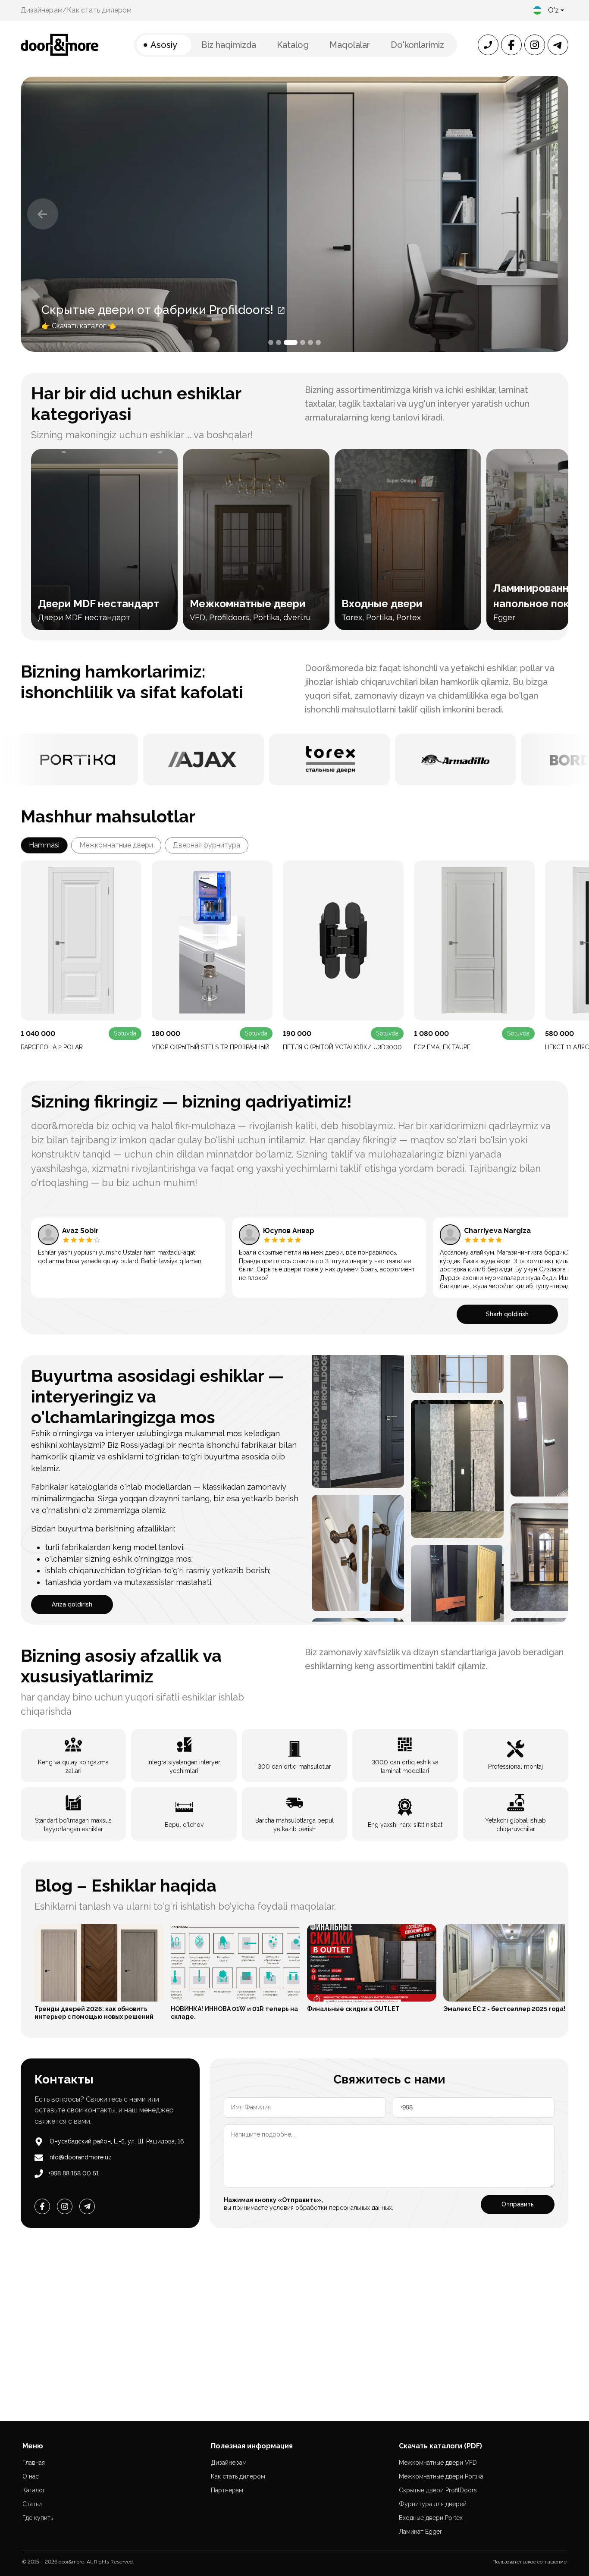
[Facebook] (42, 2206)
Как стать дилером (99, 10)
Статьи (32, 2504)
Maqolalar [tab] (350, 45)
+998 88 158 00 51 (74, 2173)
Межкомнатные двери (116, 845)
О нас (31, 2476)
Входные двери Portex (431, 2518)
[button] (43, 214)
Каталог (34, 2490)
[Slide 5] (310, 342)
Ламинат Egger (420, 2532)
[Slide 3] (286, 342)
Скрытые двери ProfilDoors (438, 2490)
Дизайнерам (42, 10)
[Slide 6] (318, 342)
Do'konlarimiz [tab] (417, 45)
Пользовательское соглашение (529, 2562)
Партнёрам (227, 2490)
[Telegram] (87, 2206)
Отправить (518, 2204)
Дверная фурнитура (207, 845)
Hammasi (44, 845)
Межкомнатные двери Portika (441, 2476)
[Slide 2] (279, 342)
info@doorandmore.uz (80, 2157)
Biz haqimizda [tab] (229, 45)
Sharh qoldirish (507, 1314)
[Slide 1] (271, 342)
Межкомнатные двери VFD (438, 2463)
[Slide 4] (298, 342)
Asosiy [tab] (164, 45)
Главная (34, 2463)
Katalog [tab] (293, 45)
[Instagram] (65, 2206)
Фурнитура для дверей (433, 2504)
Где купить (38, 2518)
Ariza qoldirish (72, 1604)
